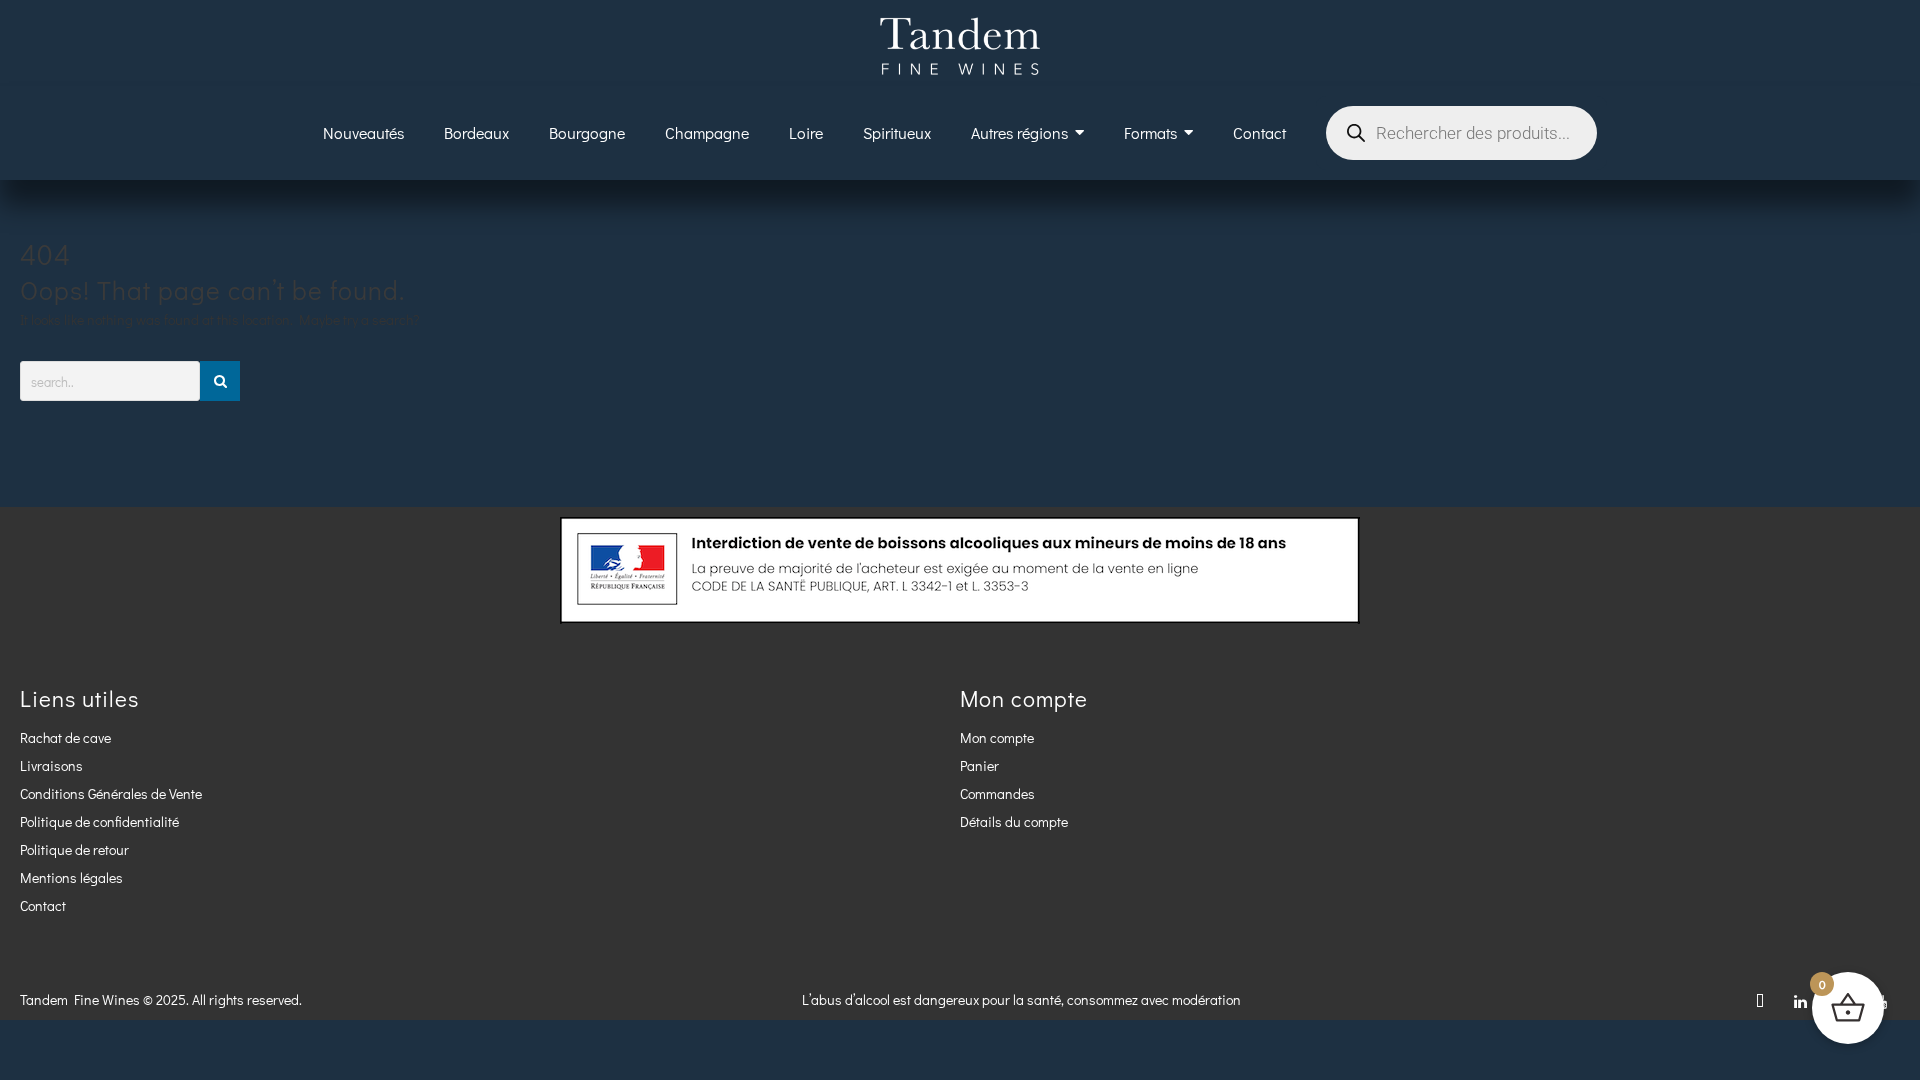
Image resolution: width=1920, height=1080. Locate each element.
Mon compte (997, 737)
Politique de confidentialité (99, 821)
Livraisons (51, 765)
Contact (43, 905)
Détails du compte (1014, 821)
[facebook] (1760, 1000)
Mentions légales (71, 877)
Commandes (997, 793)
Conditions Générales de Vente (111, 793)
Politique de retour (74, 849)
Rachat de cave (65, 737)
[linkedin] (1800, 1000)
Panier (979, 765)
